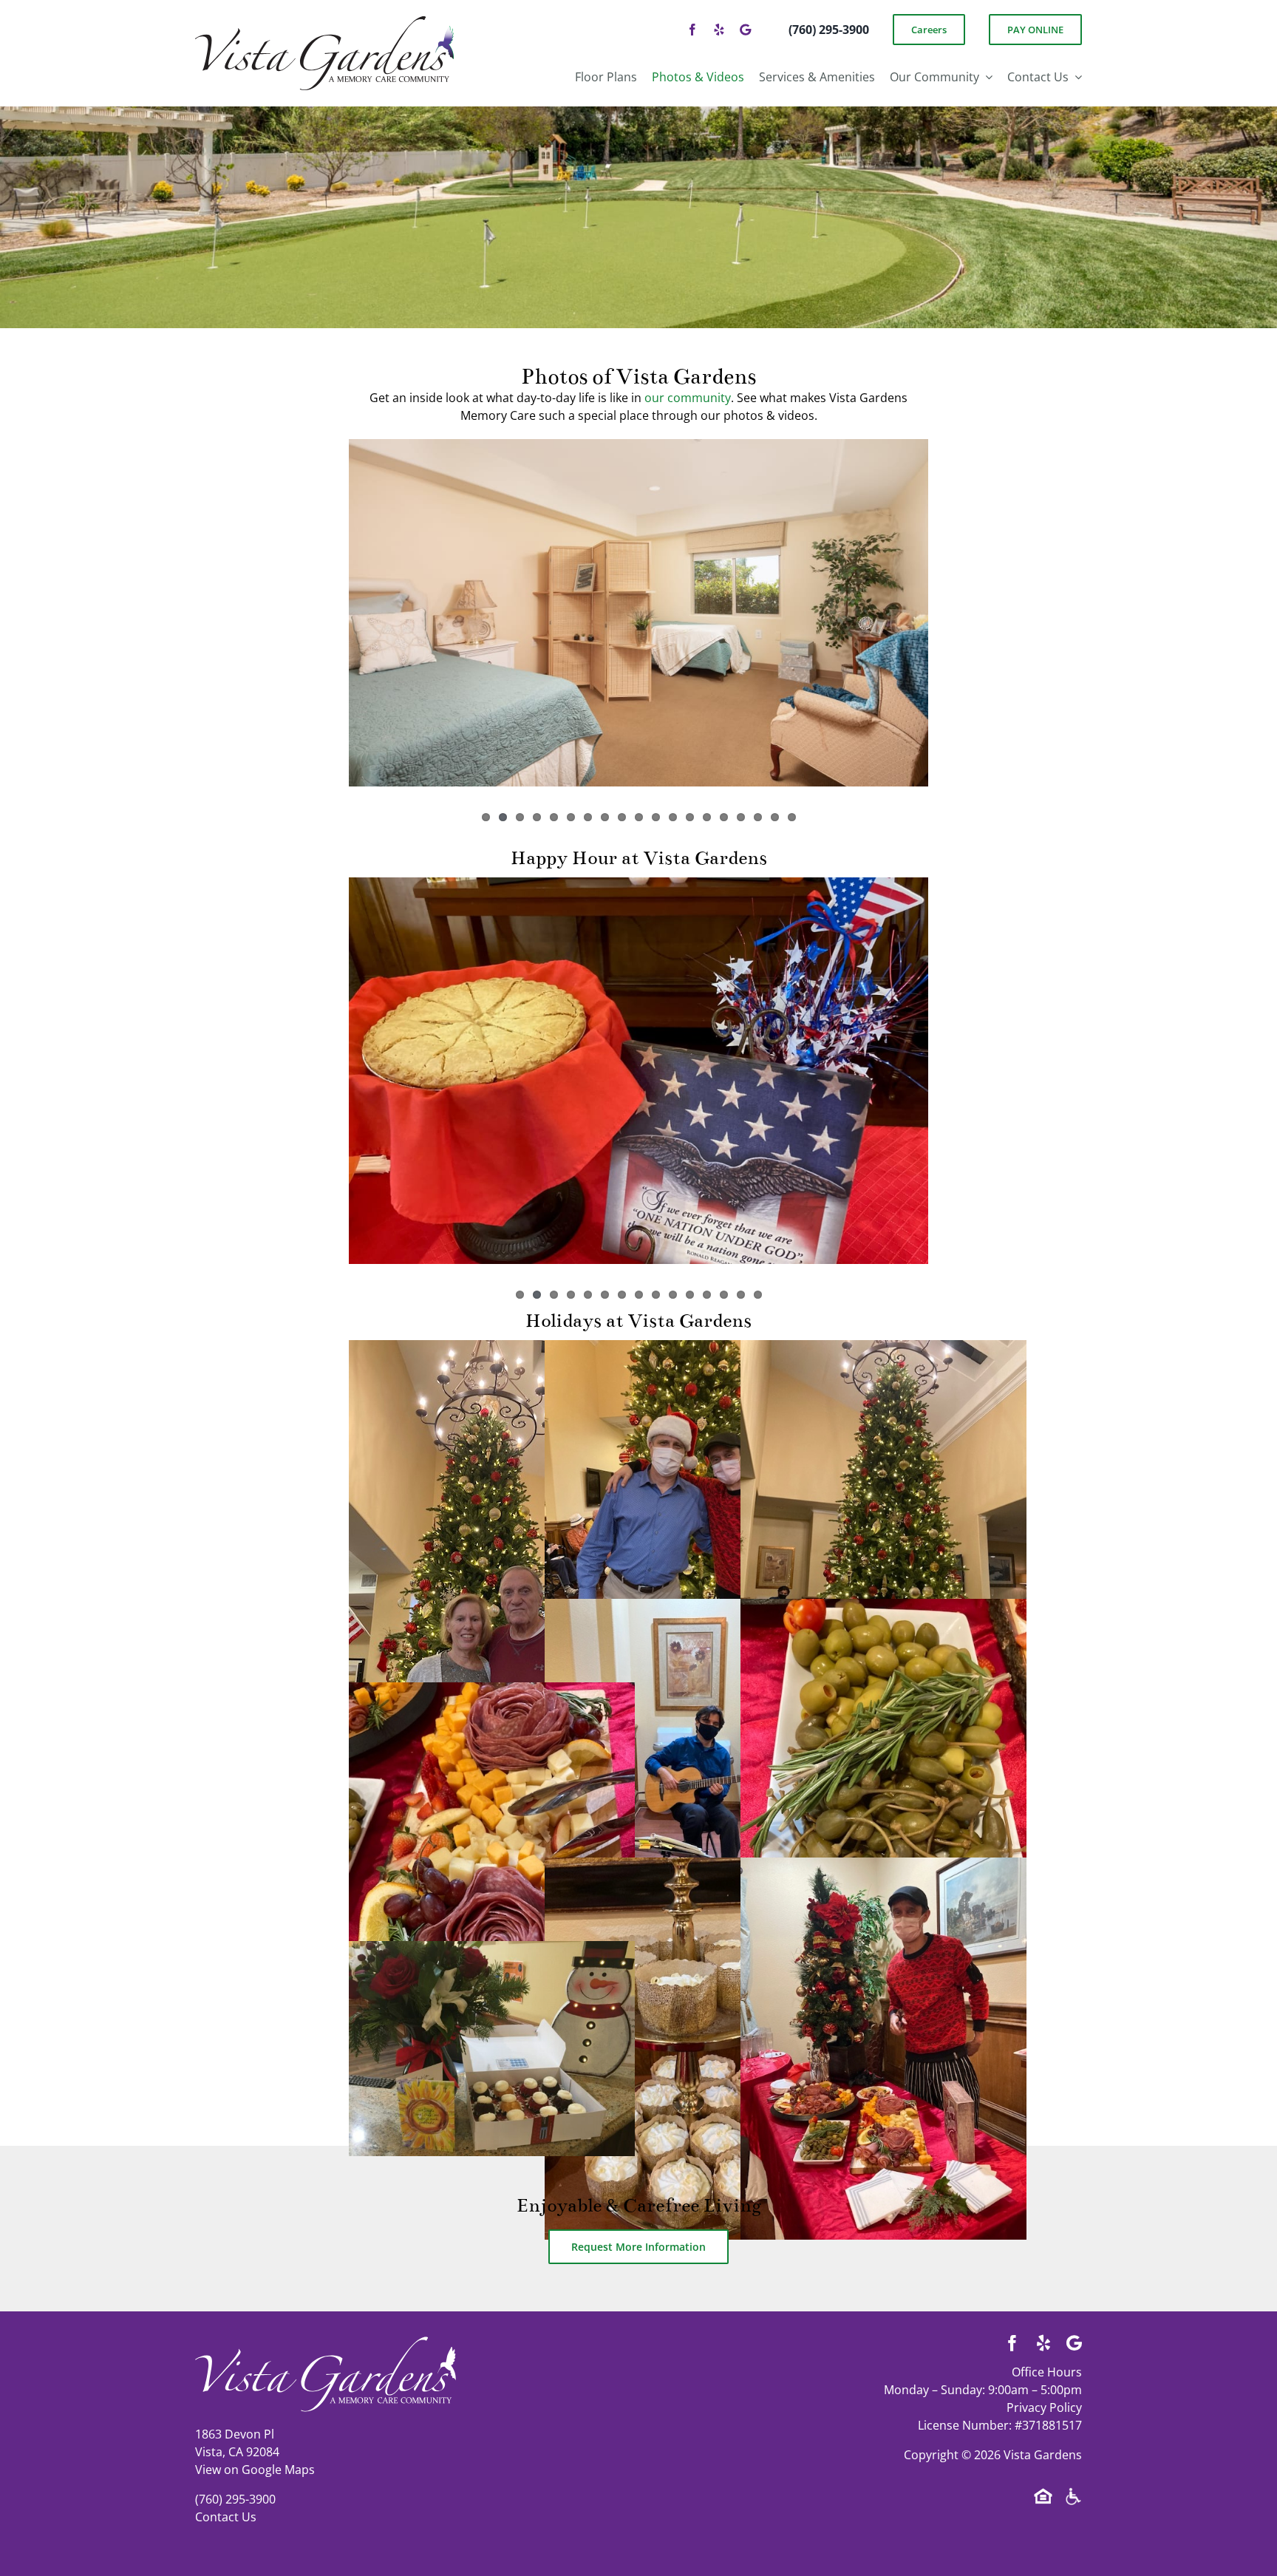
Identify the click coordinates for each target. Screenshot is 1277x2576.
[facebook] (692, 30)
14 (707, 817)
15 (724, 817)
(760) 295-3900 (235, 2499)
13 (690, 817)
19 (792, 817)
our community (688, 398)
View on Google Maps (255, 2470)
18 (775, 817)
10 (639, 817)
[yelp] (719, 30)
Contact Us (226, 2517)
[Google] (745, 30)
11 (656, 817)
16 (741, 817)
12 (673, 817)
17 (758, 817)
